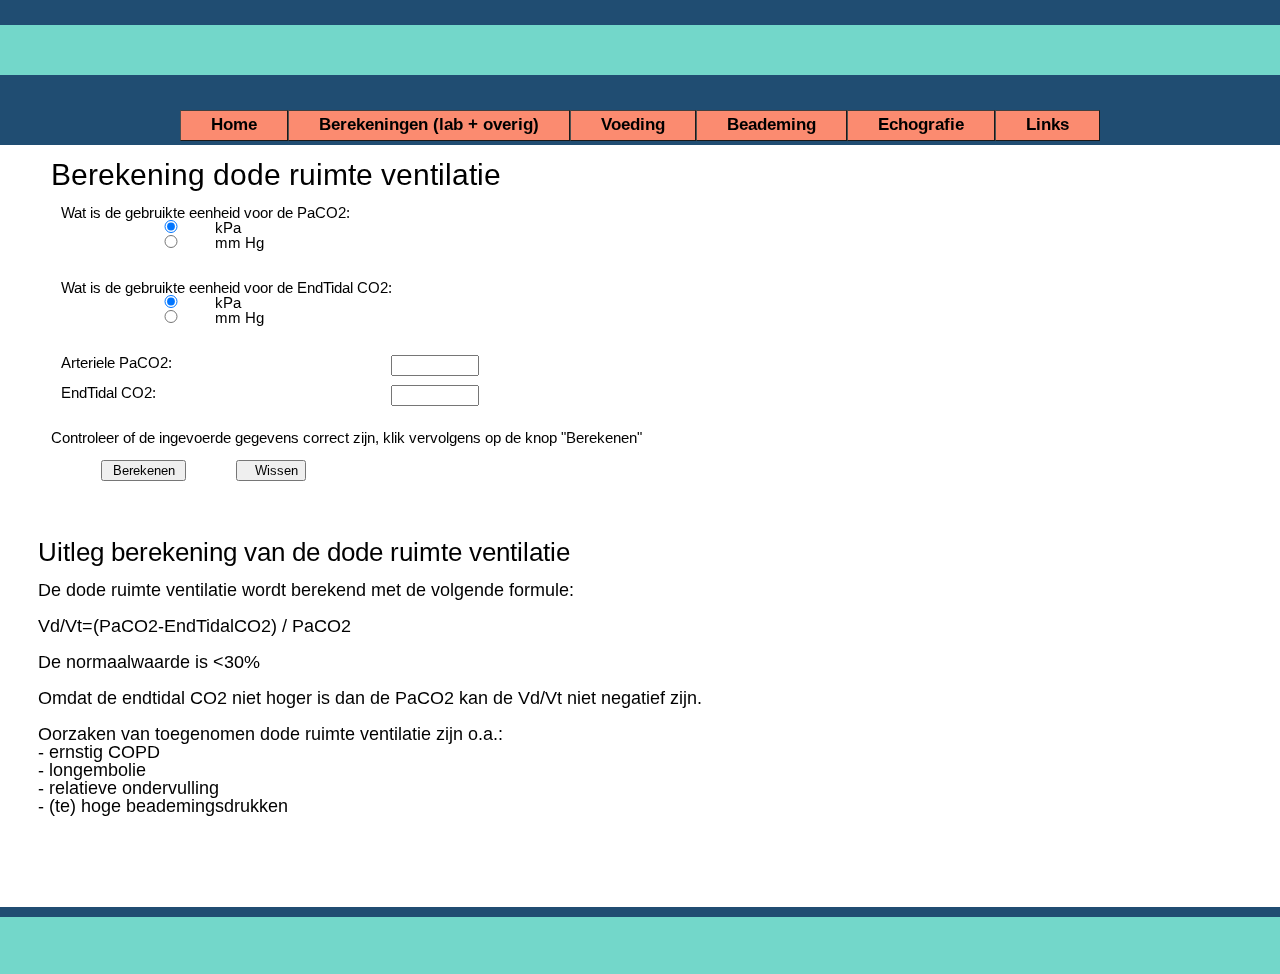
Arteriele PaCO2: (118, 362)
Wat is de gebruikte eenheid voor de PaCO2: (141, 212)
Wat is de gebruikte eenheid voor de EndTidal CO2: (141, 287)
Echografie (921, 124)
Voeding (633, 124)
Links (1047, 124)
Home (234, 124)
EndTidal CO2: (110, 392)
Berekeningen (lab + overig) (429, 124)
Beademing (771, 124)
